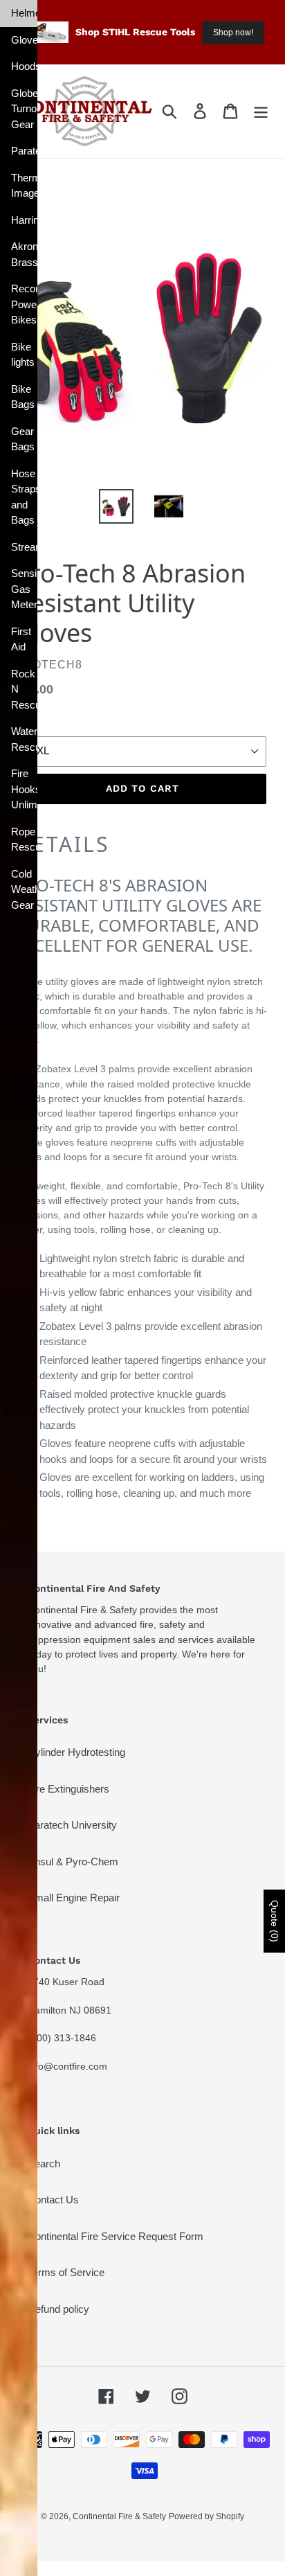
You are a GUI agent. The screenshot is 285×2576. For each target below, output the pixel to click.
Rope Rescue (24, 840)
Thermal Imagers (24, 186)
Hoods (24, 66)
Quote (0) (275, 1921)
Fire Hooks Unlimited (24, 789)
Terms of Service (66, 2272)
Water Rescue (24, 739)
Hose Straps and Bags (24, 497)
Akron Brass (24, 254)
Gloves (24, 40)
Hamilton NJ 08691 (70, 2010)
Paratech (24, 151)
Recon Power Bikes (24, 304)
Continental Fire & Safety (119, 2516)
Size (28, 726)
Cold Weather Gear (24, 889)
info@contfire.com (67, 2066)
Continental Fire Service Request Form (116, 2236)
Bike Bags (23, 397)
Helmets (24, 13)
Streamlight (24, 547)
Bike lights (23, 355)
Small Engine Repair (74, 1898)
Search (44, 2164)
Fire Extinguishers (68, 1789)
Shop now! (233, 33)
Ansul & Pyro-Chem (73, 1862)
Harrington (24, 220)
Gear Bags (23, 439)
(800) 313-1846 (62, 2038)
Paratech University (72, 1825)
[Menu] (261, 112)
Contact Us (53, 2200)
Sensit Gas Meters (24, 589)
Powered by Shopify (206, 2516)
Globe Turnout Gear (24, 109)
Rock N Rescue (24, 689)
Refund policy (58, 2309)
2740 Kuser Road (66, 1982)
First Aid (21, 639)
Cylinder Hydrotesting (76, 1752)
